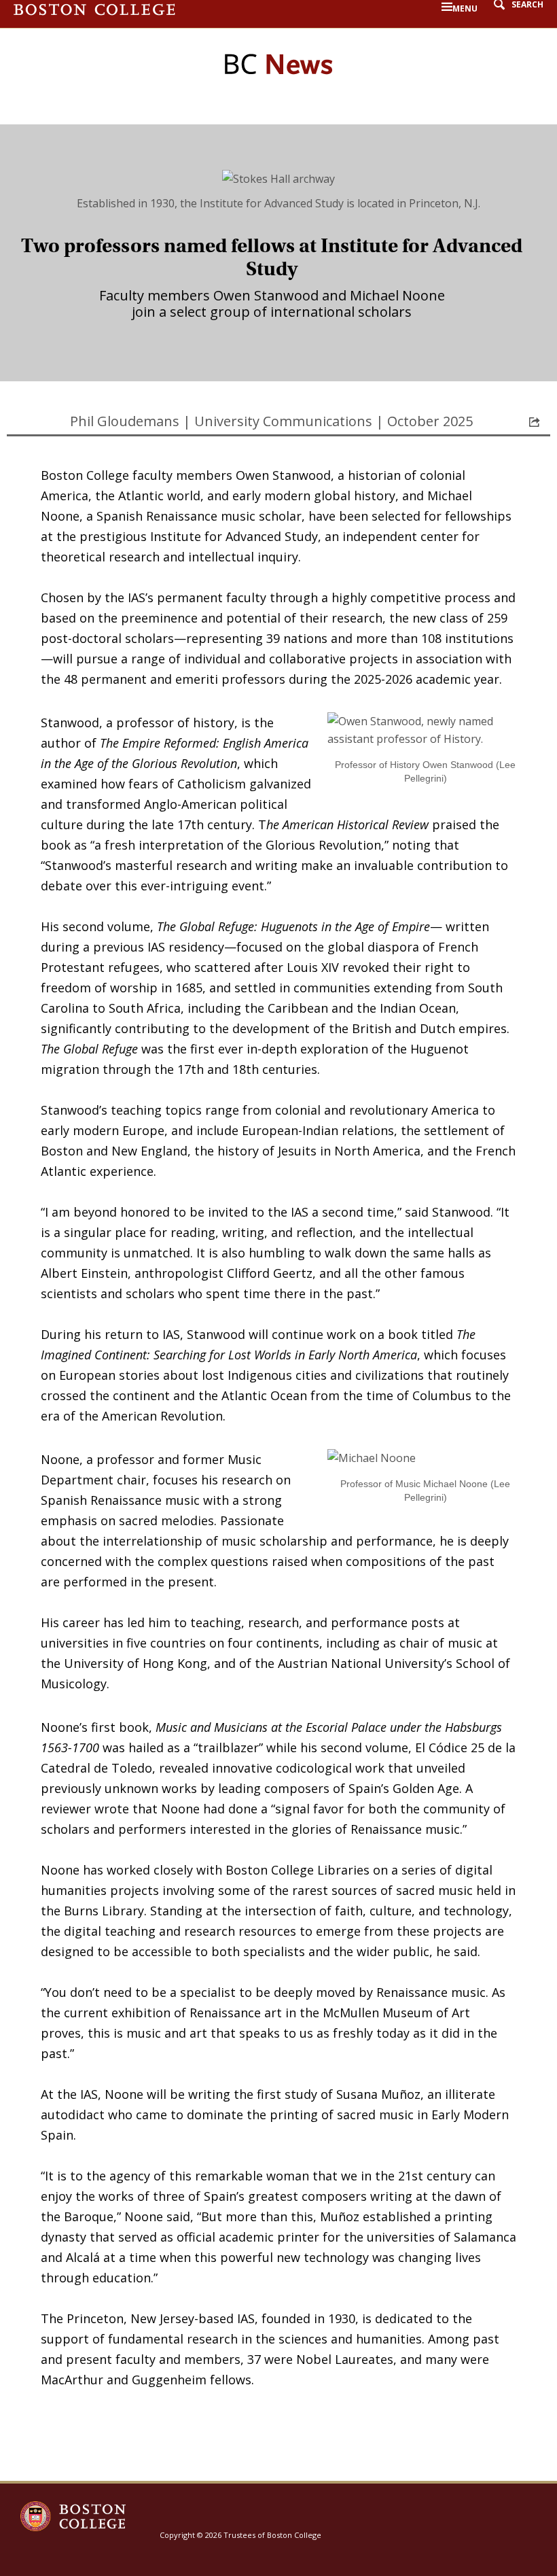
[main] (278, 1303)
